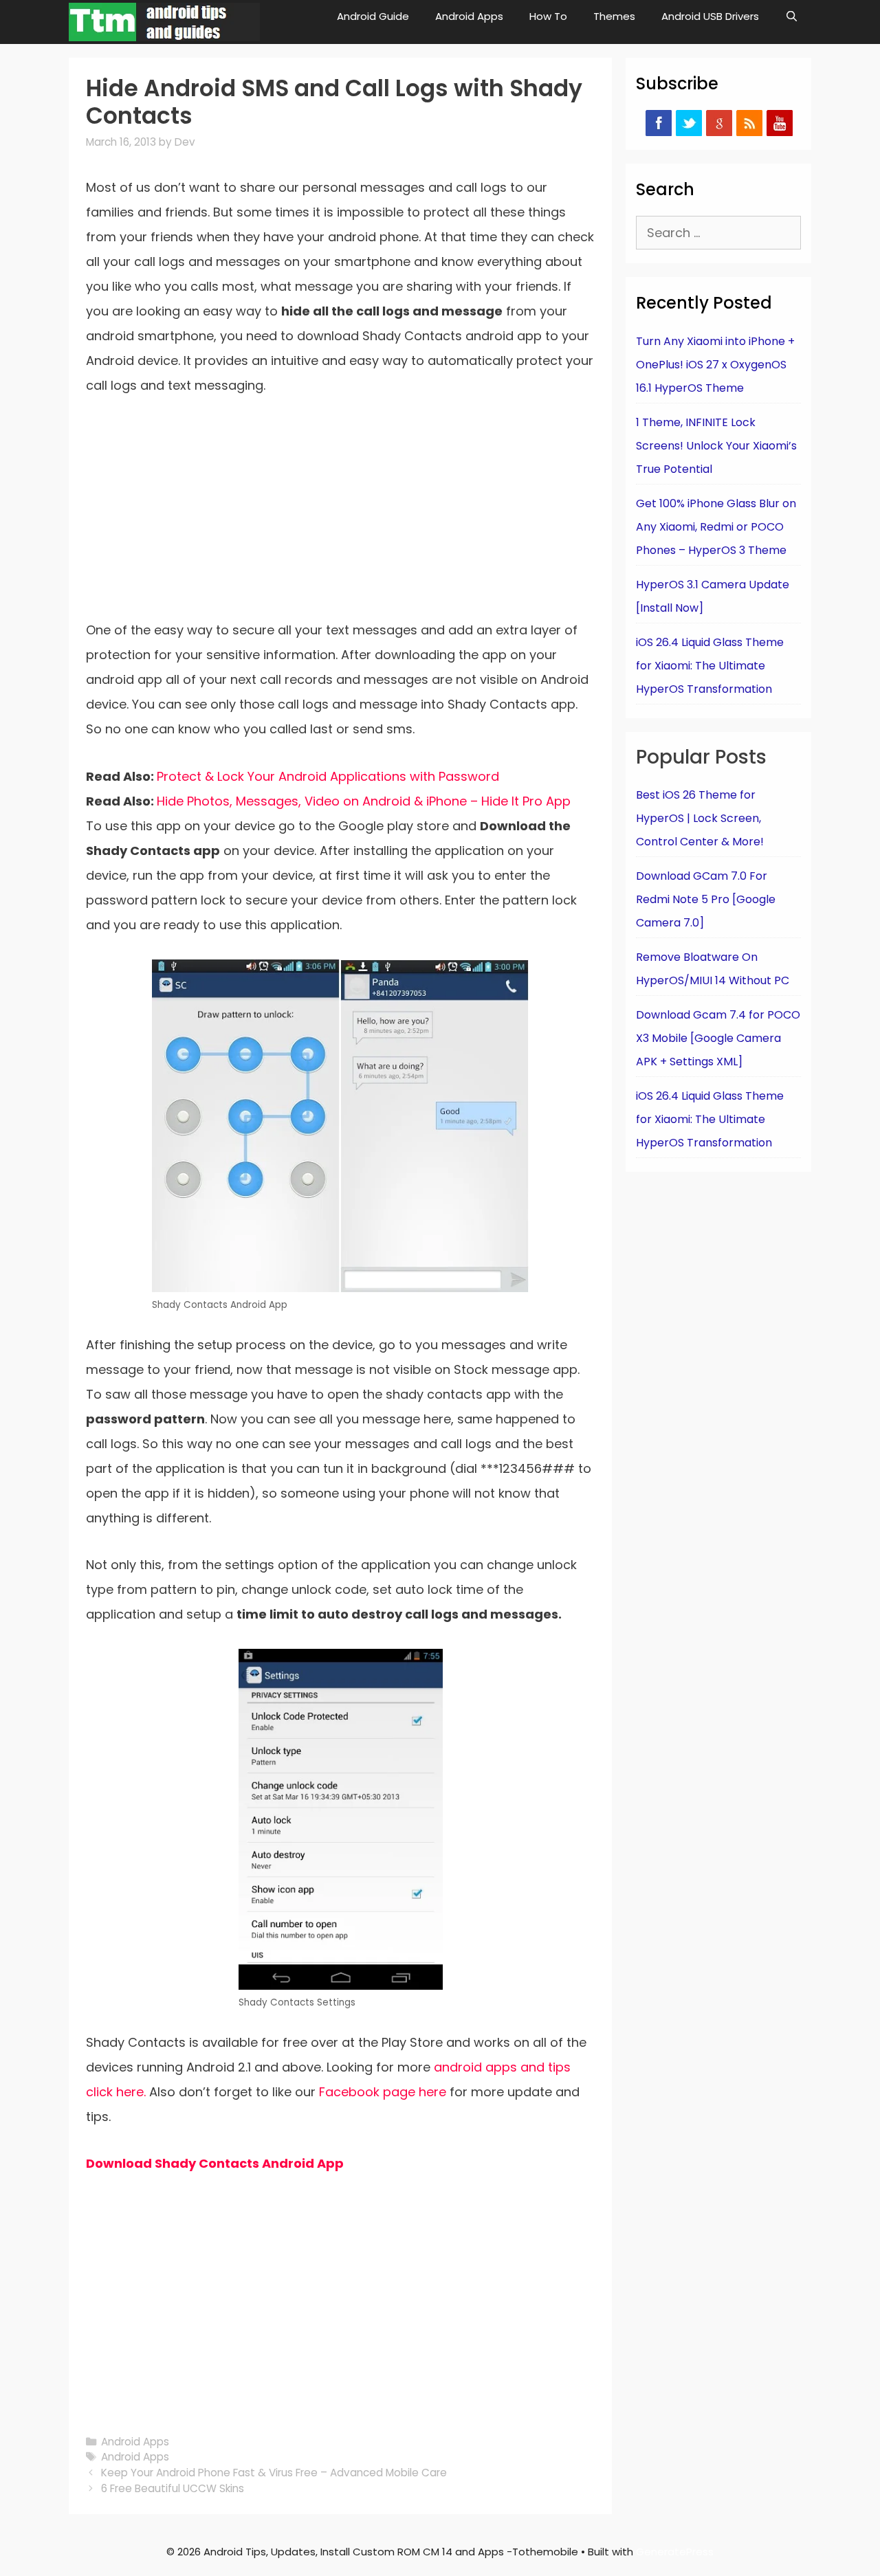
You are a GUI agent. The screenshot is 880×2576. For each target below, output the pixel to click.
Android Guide (373, 16)
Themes (614, 16)
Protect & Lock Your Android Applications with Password (328, 776)
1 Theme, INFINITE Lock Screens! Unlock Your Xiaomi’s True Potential (716, 446)
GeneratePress (675, 2552)
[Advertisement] (340, 516)
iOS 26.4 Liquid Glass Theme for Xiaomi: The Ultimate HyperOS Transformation (710, 666)
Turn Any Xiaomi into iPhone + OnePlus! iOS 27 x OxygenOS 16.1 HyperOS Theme (715, 365)
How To (548, 16)
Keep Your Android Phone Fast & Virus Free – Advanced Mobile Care (274, 2473)
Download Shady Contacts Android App (215, 2163)
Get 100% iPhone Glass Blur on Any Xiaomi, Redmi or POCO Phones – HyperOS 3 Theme (716, 527)
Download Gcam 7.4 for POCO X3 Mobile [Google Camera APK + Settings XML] (718, 1038)
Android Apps (469, 16)
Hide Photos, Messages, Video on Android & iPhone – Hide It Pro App (364, 801)
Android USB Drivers (710, 16)
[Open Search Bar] (792, 16)
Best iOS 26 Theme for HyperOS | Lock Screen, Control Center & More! (700, 818)
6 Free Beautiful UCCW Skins (173, 2488)
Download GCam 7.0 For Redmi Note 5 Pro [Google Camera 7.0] (706, 899)
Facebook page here (383, 2092)
